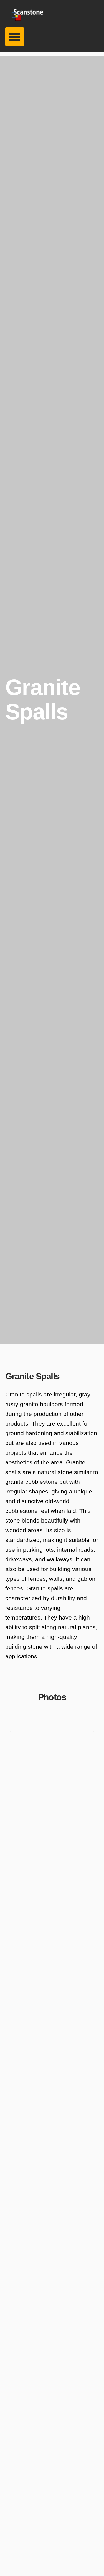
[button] (15, 37)
